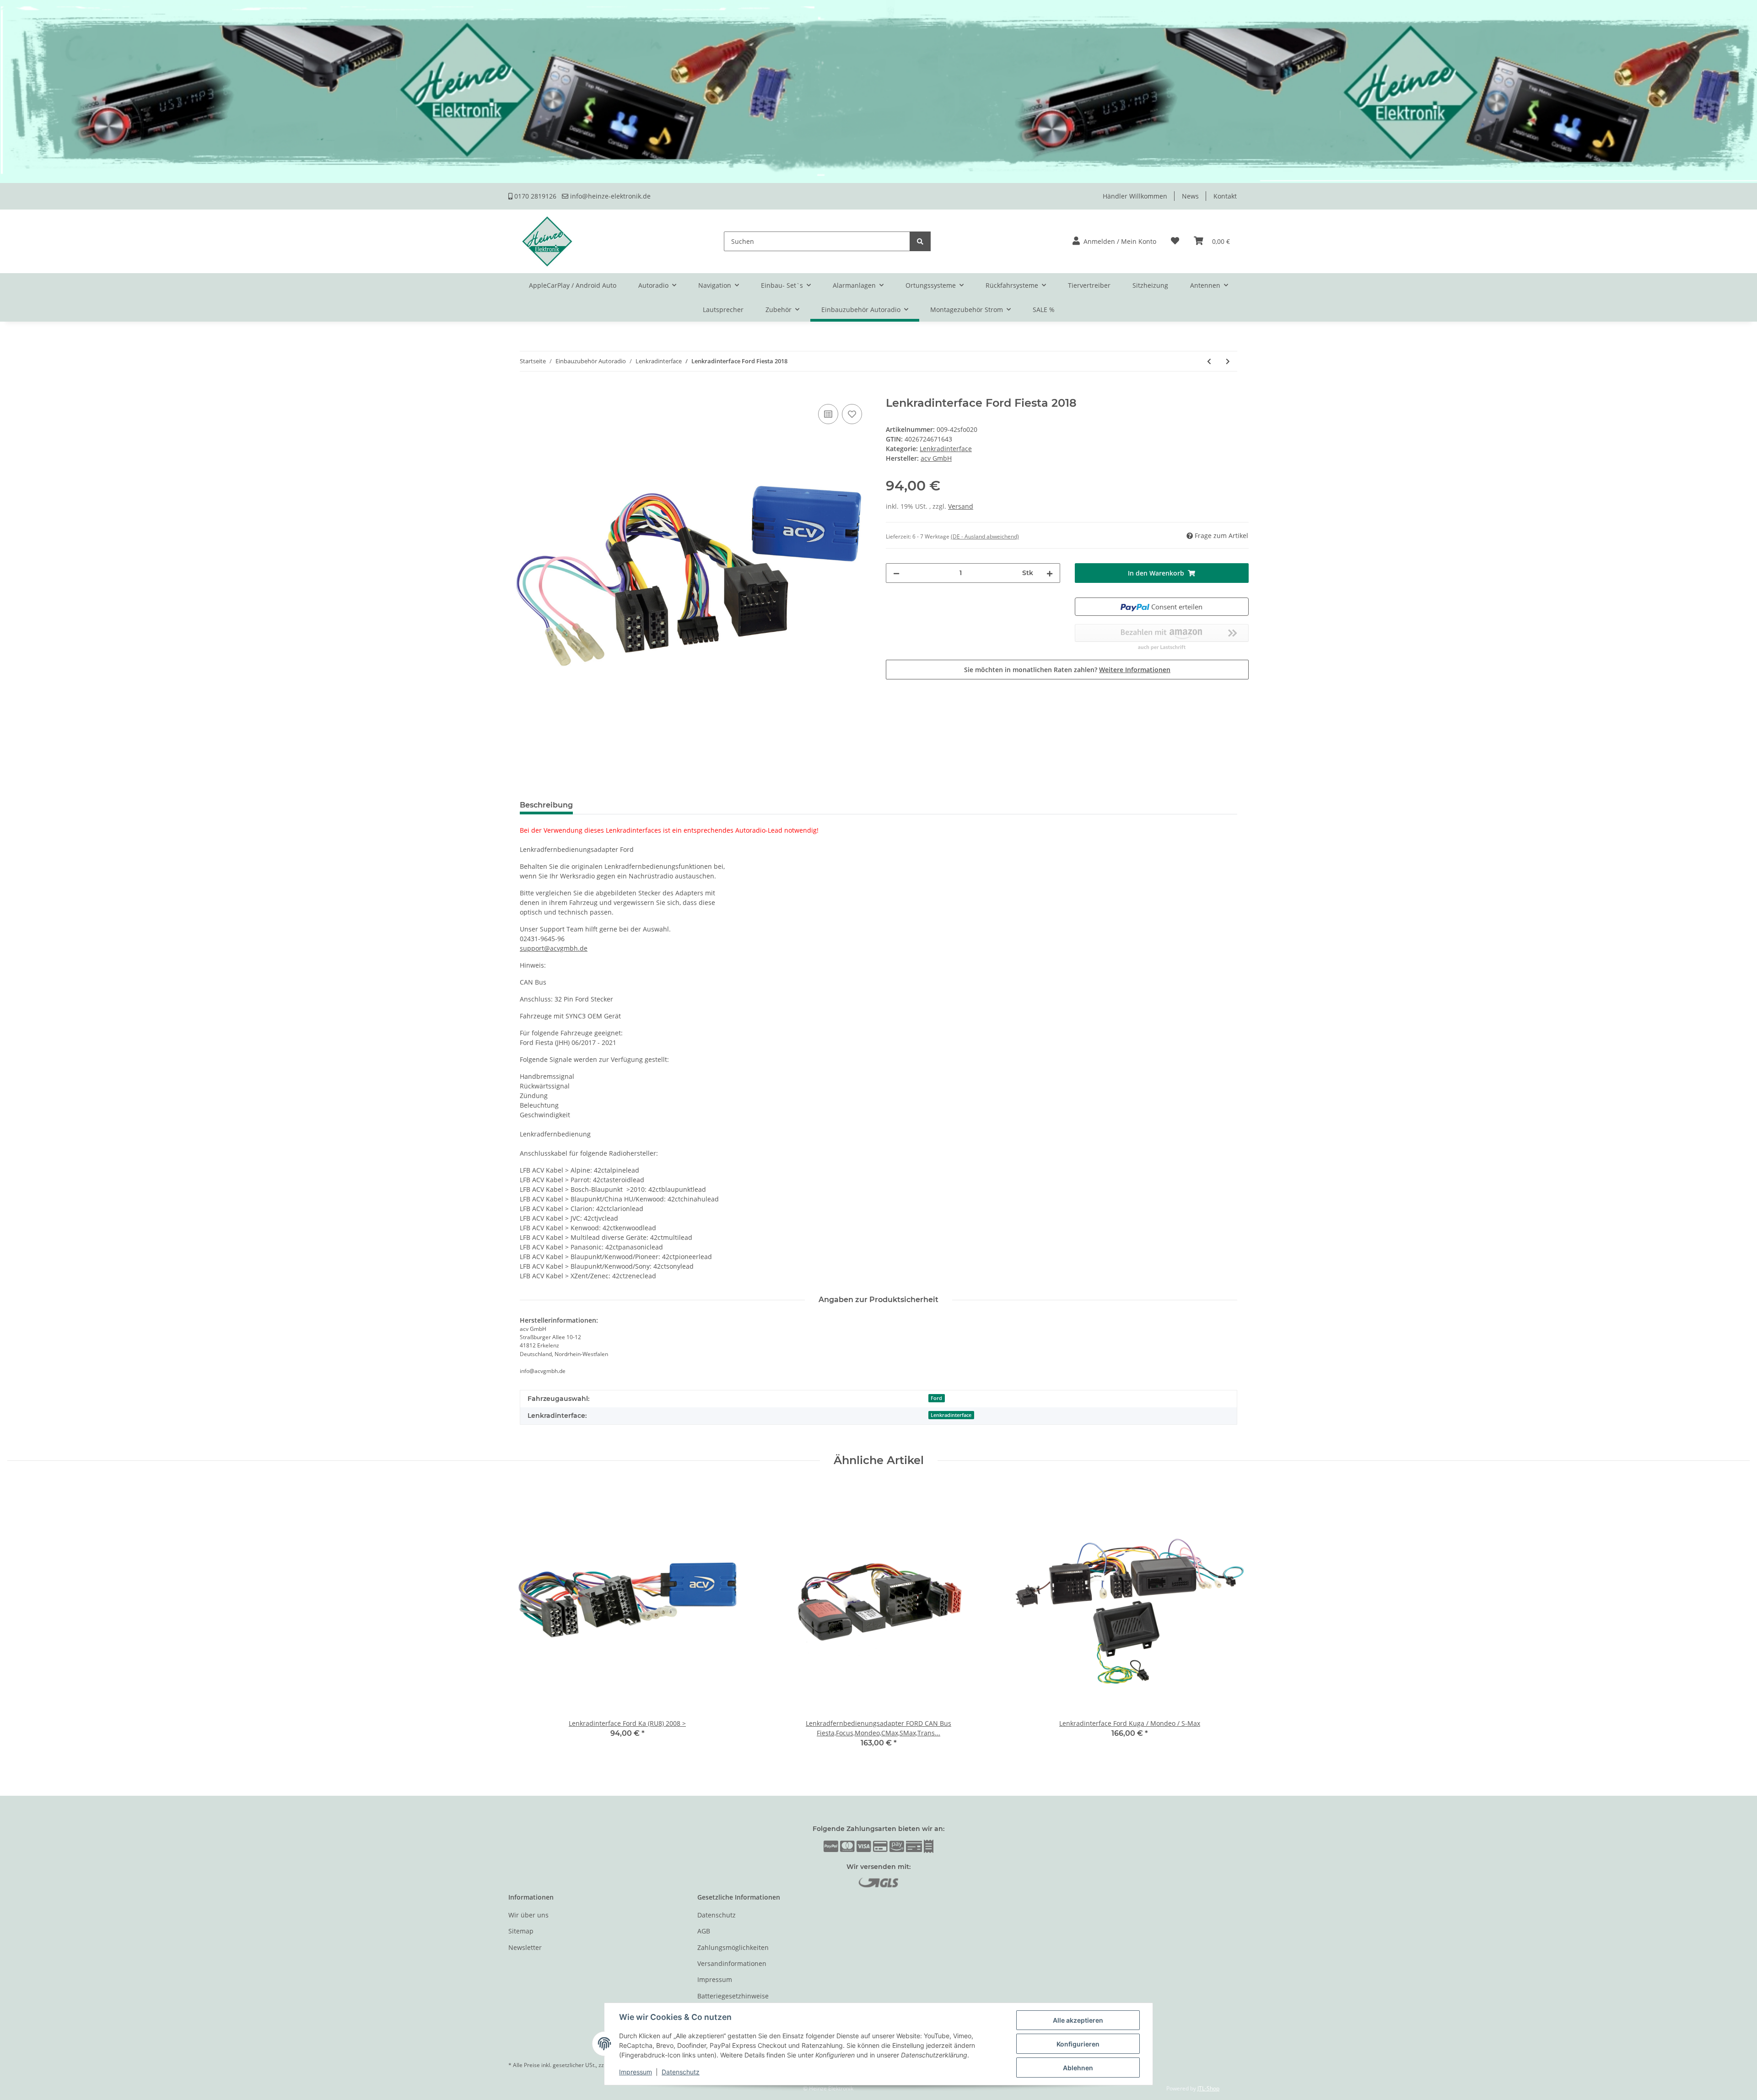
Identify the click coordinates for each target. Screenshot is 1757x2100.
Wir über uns (528, 1915)
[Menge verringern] (896, 573)
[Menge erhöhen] (1050, 573)
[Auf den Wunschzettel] (852, 414)
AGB (704, 1931)
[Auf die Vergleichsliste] (828, 414)
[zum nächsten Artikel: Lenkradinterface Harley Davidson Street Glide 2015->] (1228, 361)
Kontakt (1225, 196)
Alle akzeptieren (1078, 2020)
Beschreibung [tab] (546, 805)
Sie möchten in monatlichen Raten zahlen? (1067, 670)
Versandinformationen (732, 1963)
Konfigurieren (1078, 2044)
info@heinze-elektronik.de (609, 196)
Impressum (715, 1979)
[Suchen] (920, 241)
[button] (1114, 241)
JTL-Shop (1208, 2088)
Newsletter (525, 1947)
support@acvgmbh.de (554, 948)
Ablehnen (1078, 2068)
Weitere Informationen (1135, 670)
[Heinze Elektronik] (547, 241)
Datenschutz (717, 1915)
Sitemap (521, 1931)
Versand (961, 506)
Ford (936, 1398)
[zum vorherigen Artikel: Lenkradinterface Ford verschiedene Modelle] (1209, 361)
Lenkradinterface (946, 449)
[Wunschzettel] (1175, 241)
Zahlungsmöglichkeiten (733, 1947)
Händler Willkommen (1135, 196)
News (1190, 196)
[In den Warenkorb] (516, 392)
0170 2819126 (534, 196)
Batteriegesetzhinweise (733, 1996)
